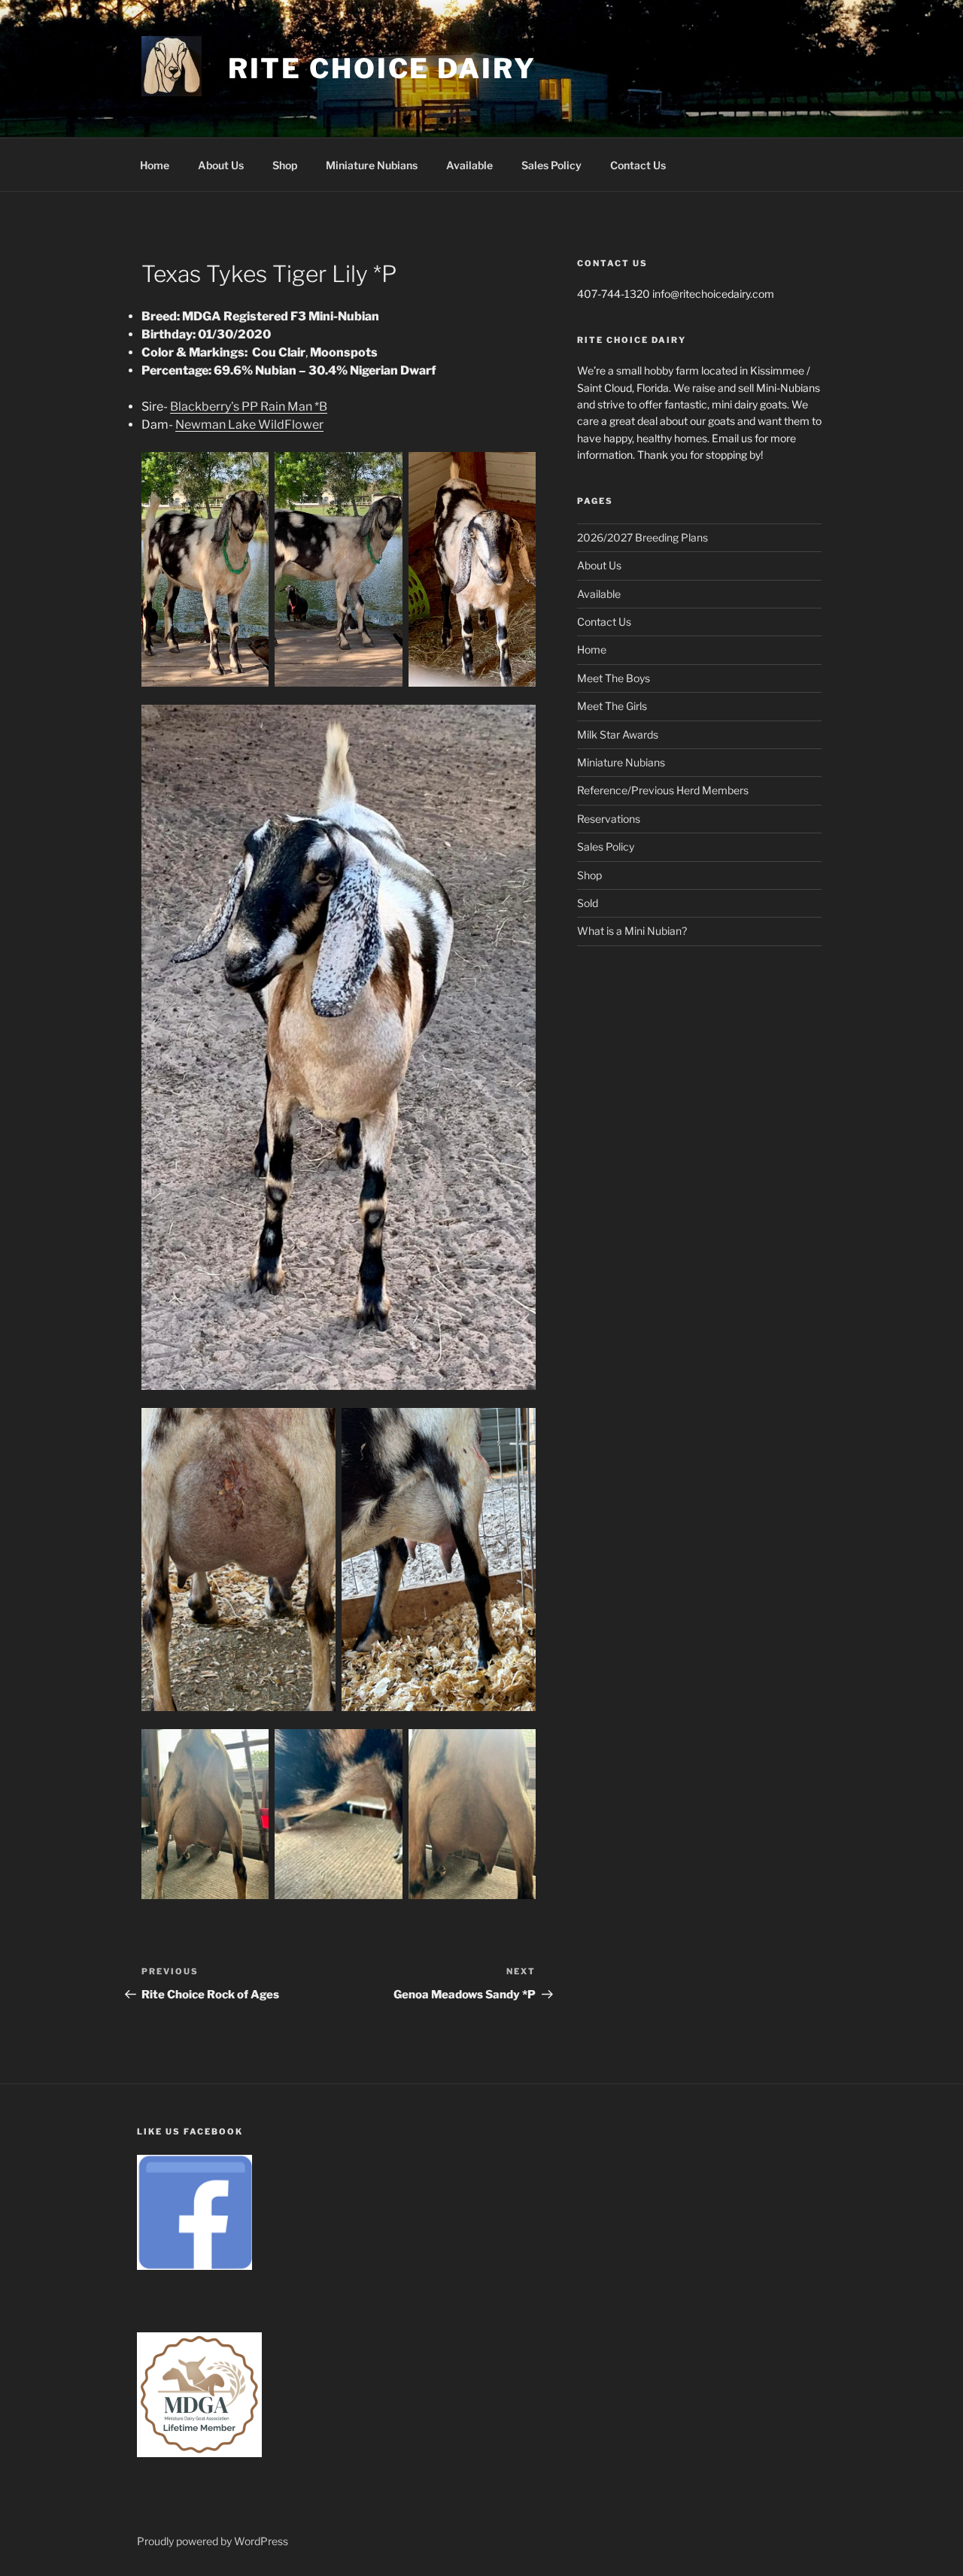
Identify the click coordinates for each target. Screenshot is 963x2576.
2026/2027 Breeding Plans (643, 537)
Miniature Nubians (372, 165)
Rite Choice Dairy (382, 68)
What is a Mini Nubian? (632, 931)
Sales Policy (551, 165)
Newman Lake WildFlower (249, 425)
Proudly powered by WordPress (213, 2541)
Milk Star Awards (618, 734)
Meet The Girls (612, 706)
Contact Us (638, 165)
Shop (285, 165)
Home (155, 165)
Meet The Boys (614, 678)
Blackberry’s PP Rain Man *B (249, 407)
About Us (221, 165)
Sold (588, 903)
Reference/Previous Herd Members (663, 790)
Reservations (609, 819)
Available (469, 165)
